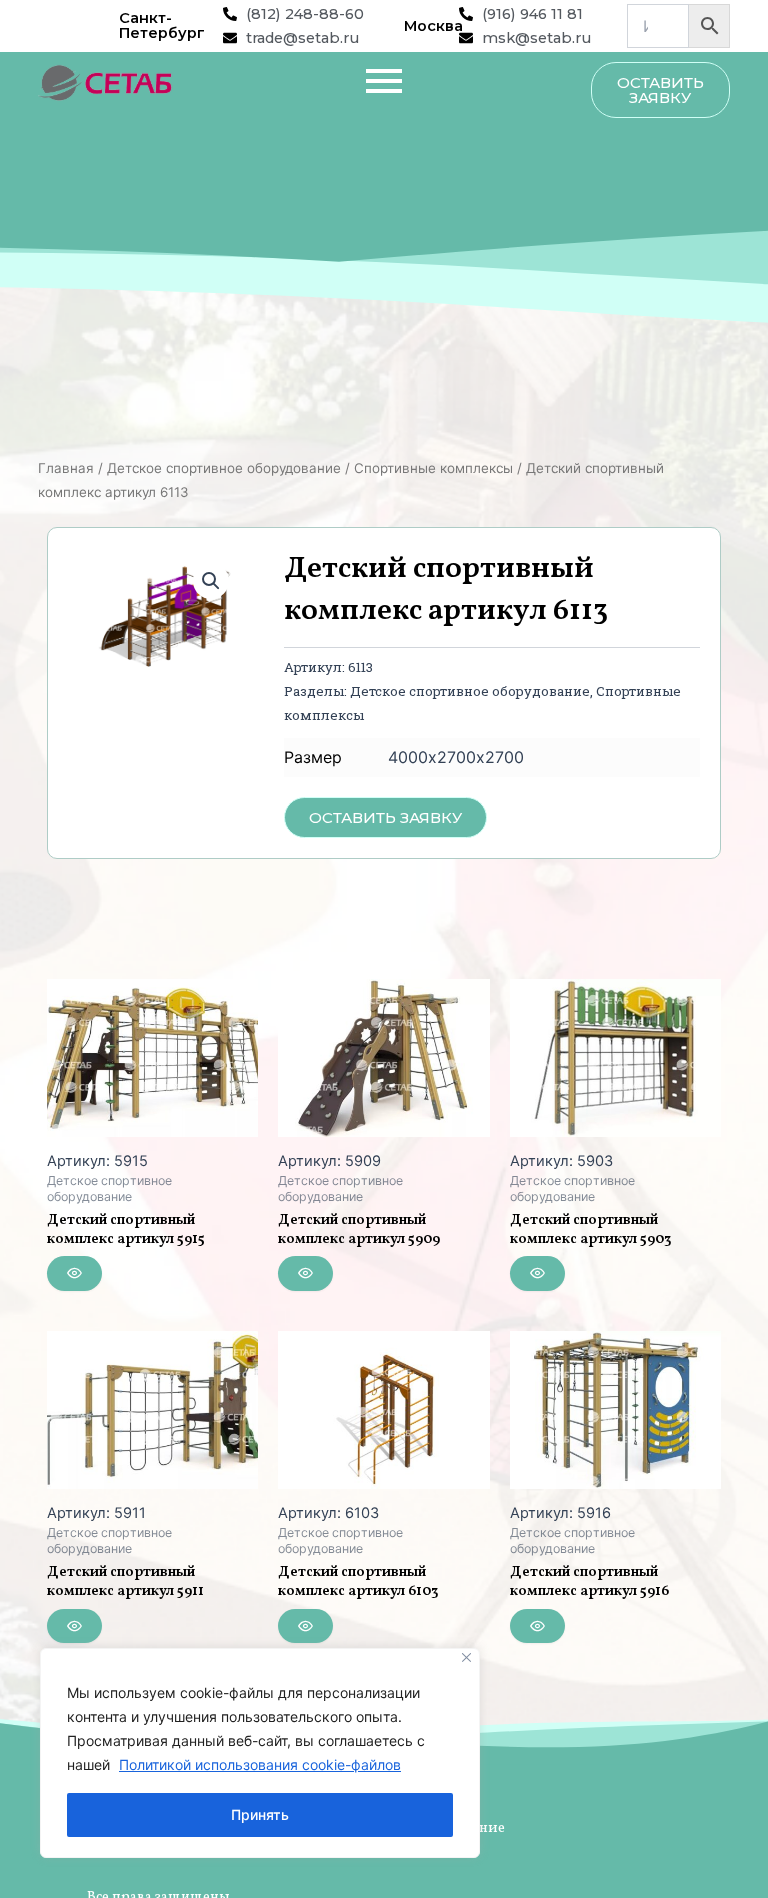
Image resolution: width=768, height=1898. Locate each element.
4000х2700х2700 (456, 757)
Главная (66, 468)
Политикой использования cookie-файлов (260, 1764)
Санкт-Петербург (162, 25)
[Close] (466, 1657)
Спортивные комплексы (433, 468)
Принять (260, 1814)
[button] (211, 581)
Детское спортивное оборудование (224, 468)
